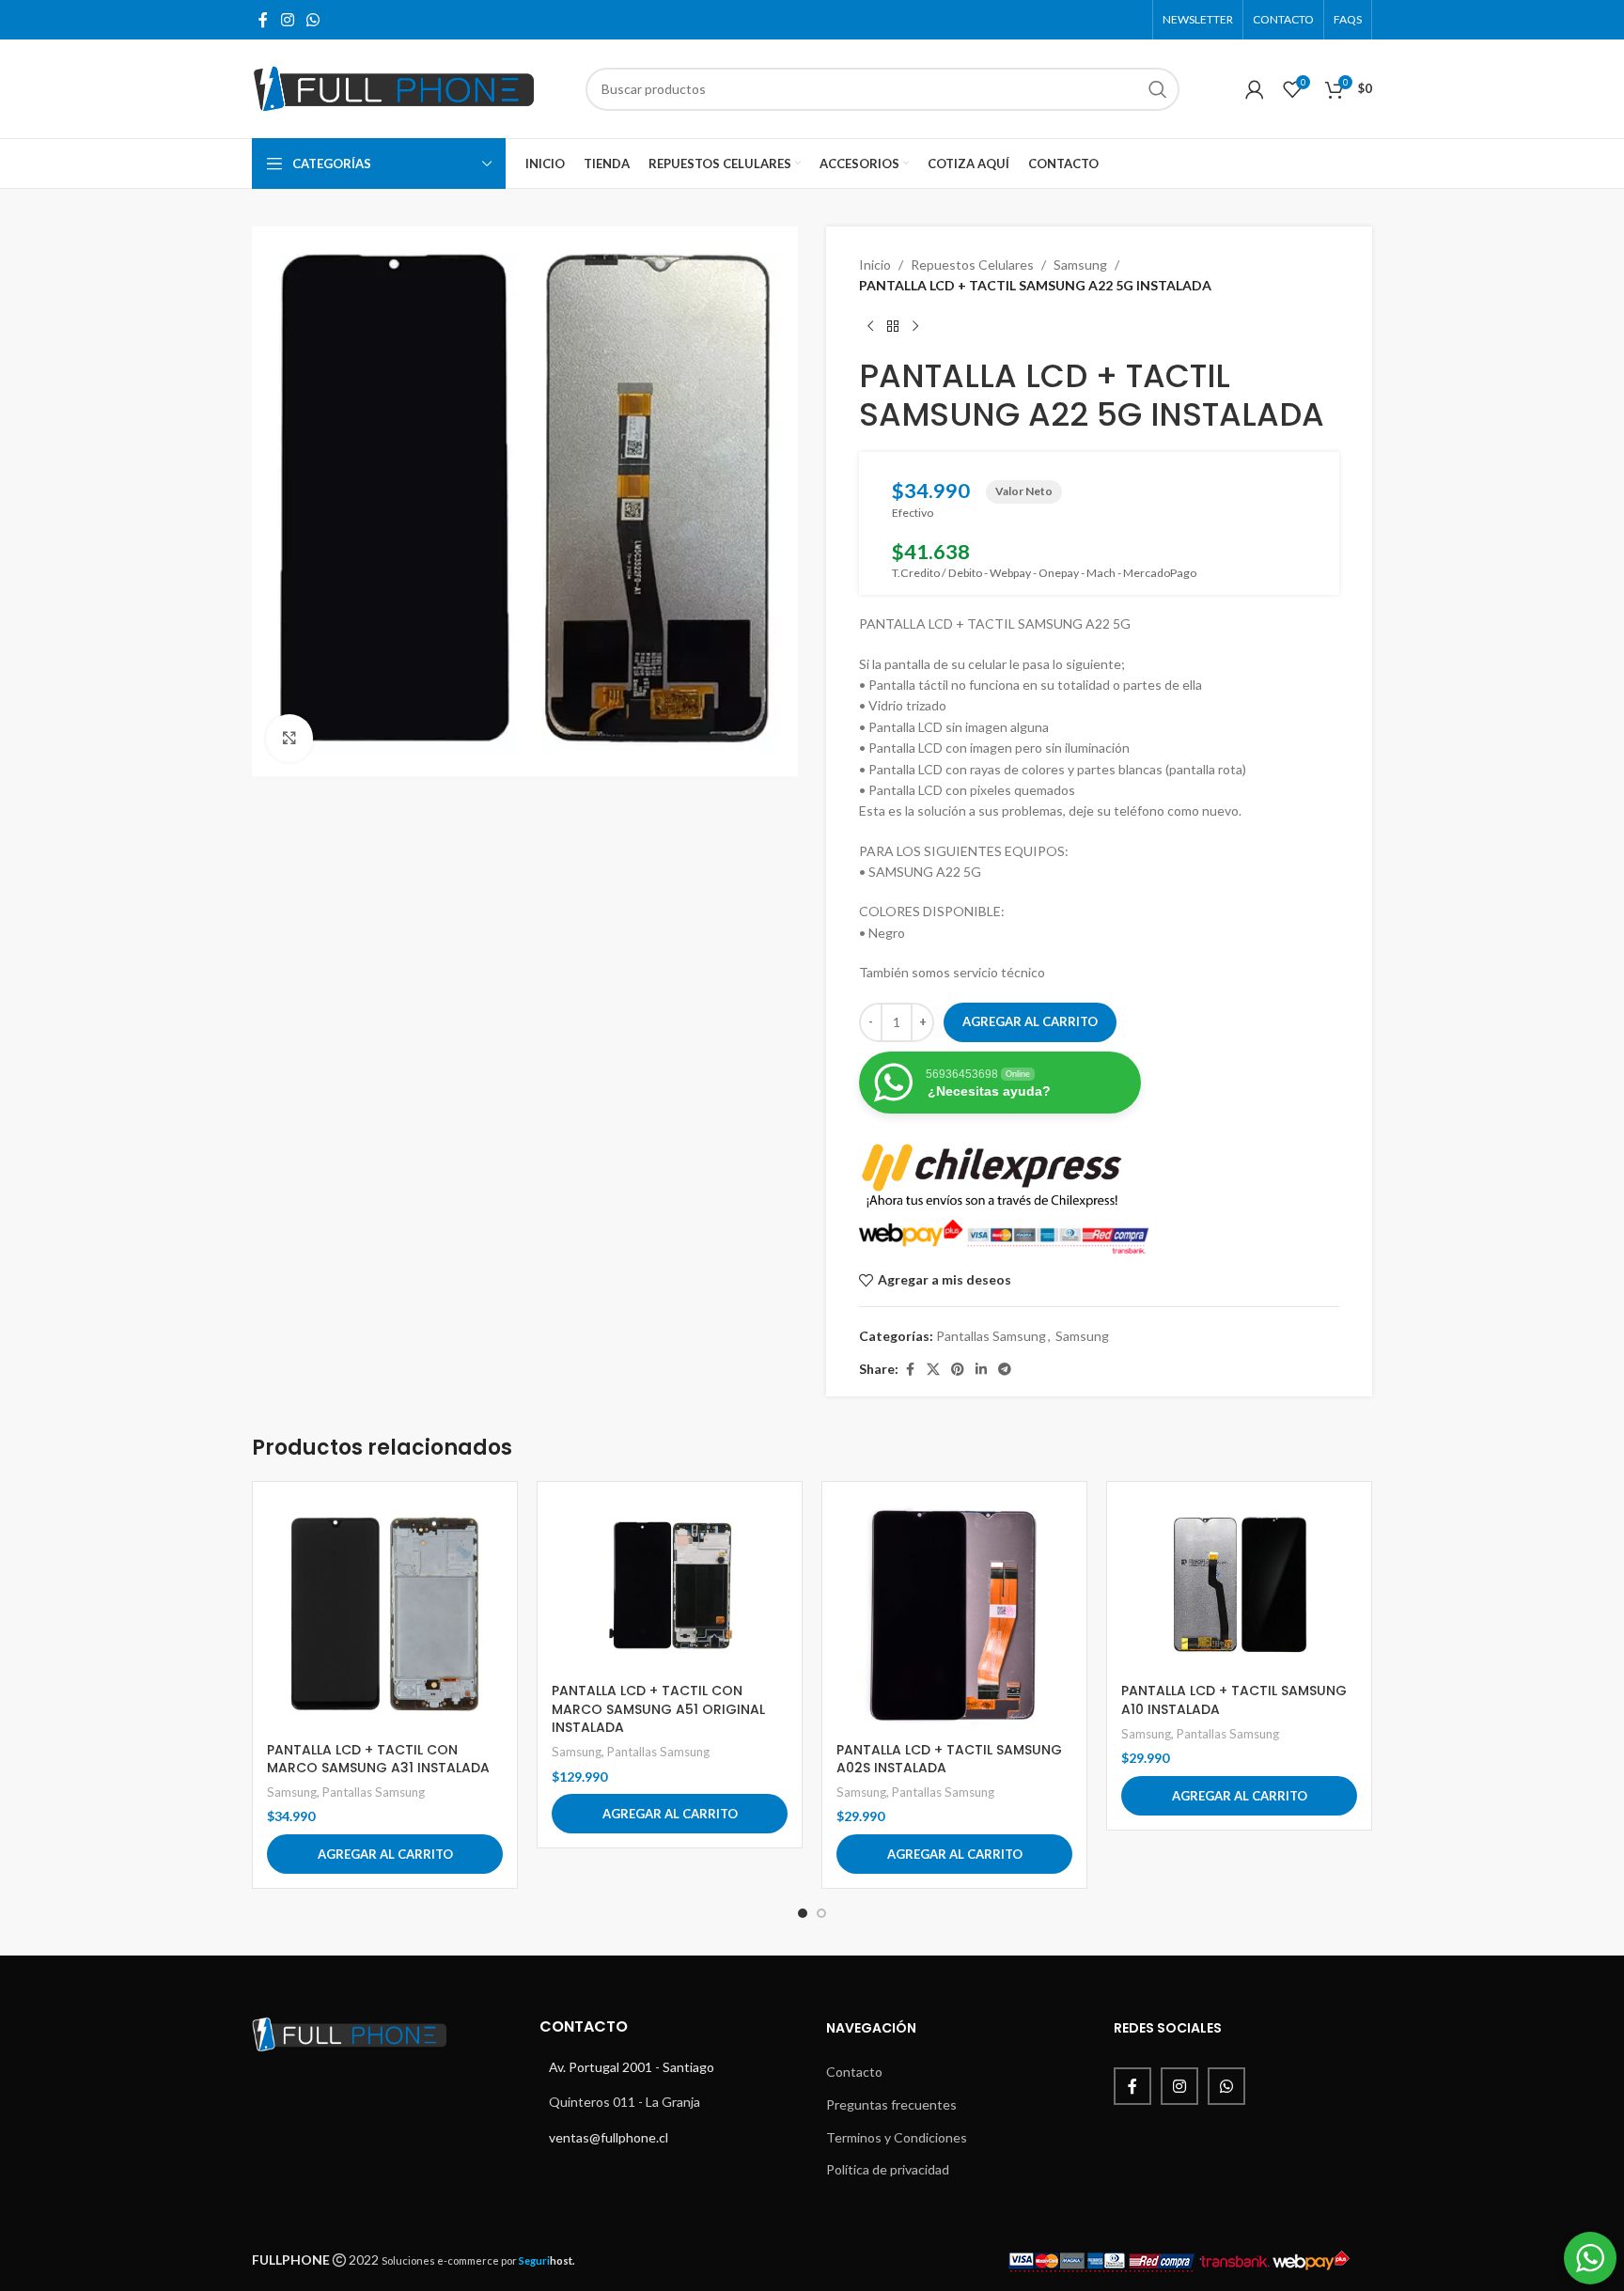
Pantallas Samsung (991, 1336)
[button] (385, 1854)
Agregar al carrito (1030, 1021)
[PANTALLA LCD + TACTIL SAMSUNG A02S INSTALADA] (954, 1614)
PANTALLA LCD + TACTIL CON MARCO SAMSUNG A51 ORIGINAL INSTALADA (658, 1709)
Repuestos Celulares (972, 265)
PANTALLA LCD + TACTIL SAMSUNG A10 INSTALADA (1234, 1700)
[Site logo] (393, 87)
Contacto (854, 2072)
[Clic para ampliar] (289, 738)
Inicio (875, 265)
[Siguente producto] (915, 327)
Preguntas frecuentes (891, 2104)
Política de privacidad (888, 2169)
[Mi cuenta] (1255, 89)
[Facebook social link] (263, 20)
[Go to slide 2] (821, 1913)
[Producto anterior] (870, 327)
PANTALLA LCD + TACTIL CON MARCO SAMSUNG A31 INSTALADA (378, 1759)
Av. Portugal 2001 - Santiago (632, 2067)
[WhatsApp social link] (312, 20)
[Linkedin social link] (981, 1370)
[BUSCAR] (1158, 89)
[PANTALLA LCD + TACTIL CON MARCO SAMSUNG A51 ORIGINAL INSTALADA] (670, 1585)
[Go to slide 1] (803, 1913)
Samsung (1080, 265)
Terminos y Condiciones (897, 2137)
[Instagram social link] (287, 20)
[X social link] (933, 1370)
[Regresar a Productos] (893, 327)
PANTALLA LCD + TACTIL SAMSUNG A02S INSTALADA (949, 1759)
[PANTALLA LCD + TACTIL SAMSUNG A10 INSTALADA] (1239, 1585)
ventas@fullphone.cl (609, 2137)
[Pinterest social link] (958, 1370)
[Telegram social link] (1005, 1370)
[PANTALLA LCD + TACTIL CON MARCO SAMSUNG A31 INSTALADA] (385, 1614)
